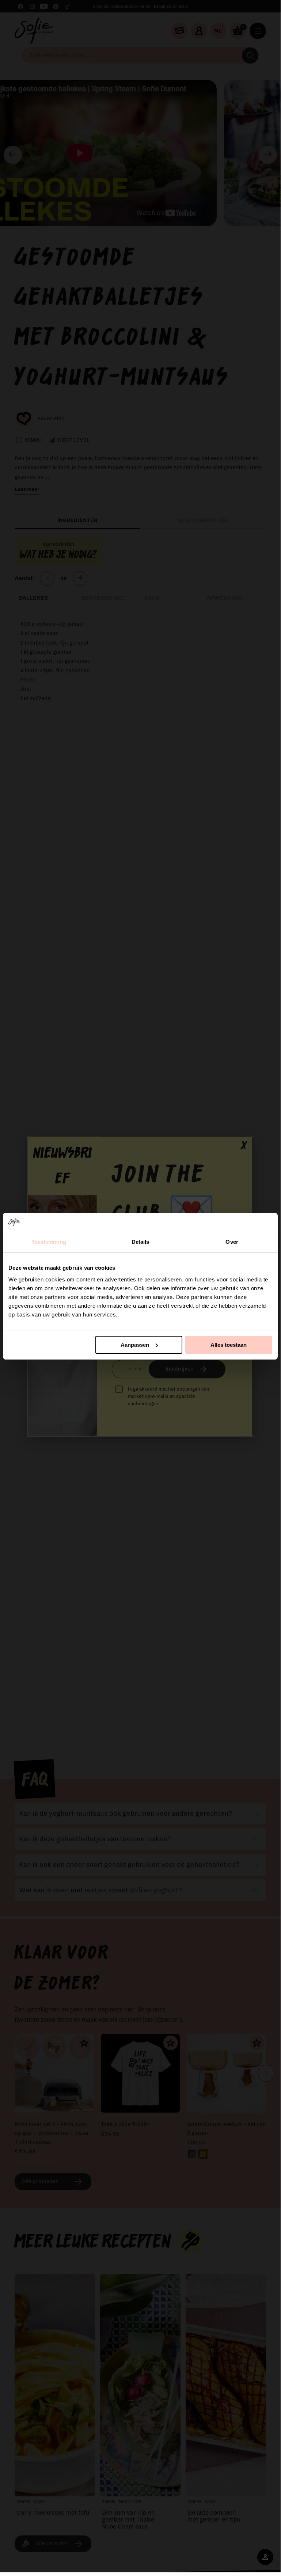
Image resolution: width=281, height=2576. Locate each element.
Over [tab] (232, 1242)
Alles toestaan (229, 1345)
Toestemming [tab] (49, 1242)
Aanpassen (135, 1345)
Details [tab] (140, 1242)
